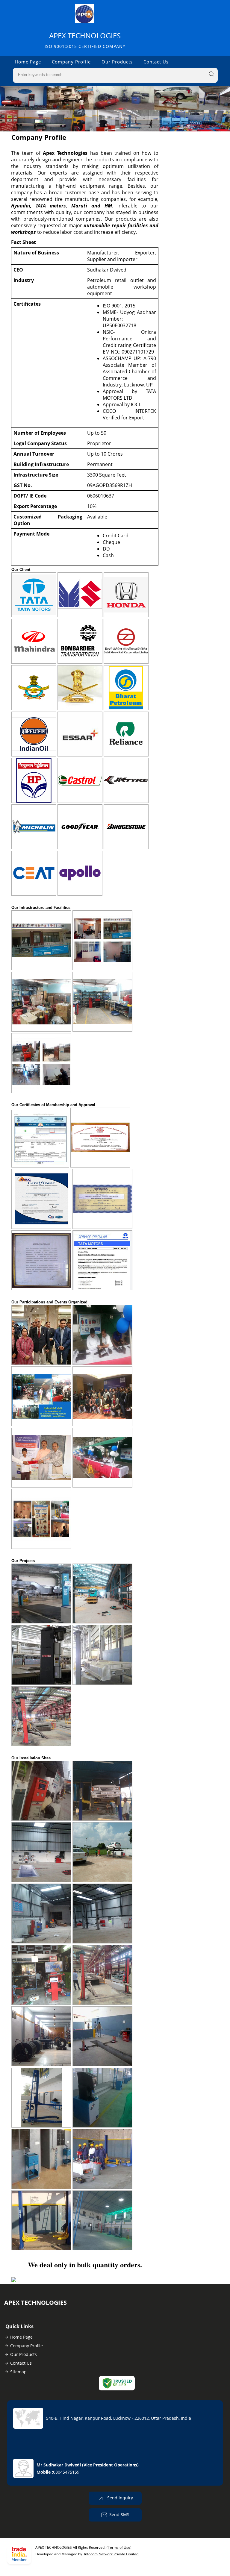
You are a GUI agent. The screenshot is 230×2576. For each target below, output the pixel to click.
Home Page (28, 62)
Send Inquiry (119, 2498)
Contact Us (156, 62)
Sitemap (18, 2372)
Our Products (117, 62)
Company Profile (71, 62)
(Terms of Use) (119, 2547)
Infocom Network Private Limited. (112, 2554)
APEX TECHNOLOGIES (85, 40)
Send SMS (119, 2514)
